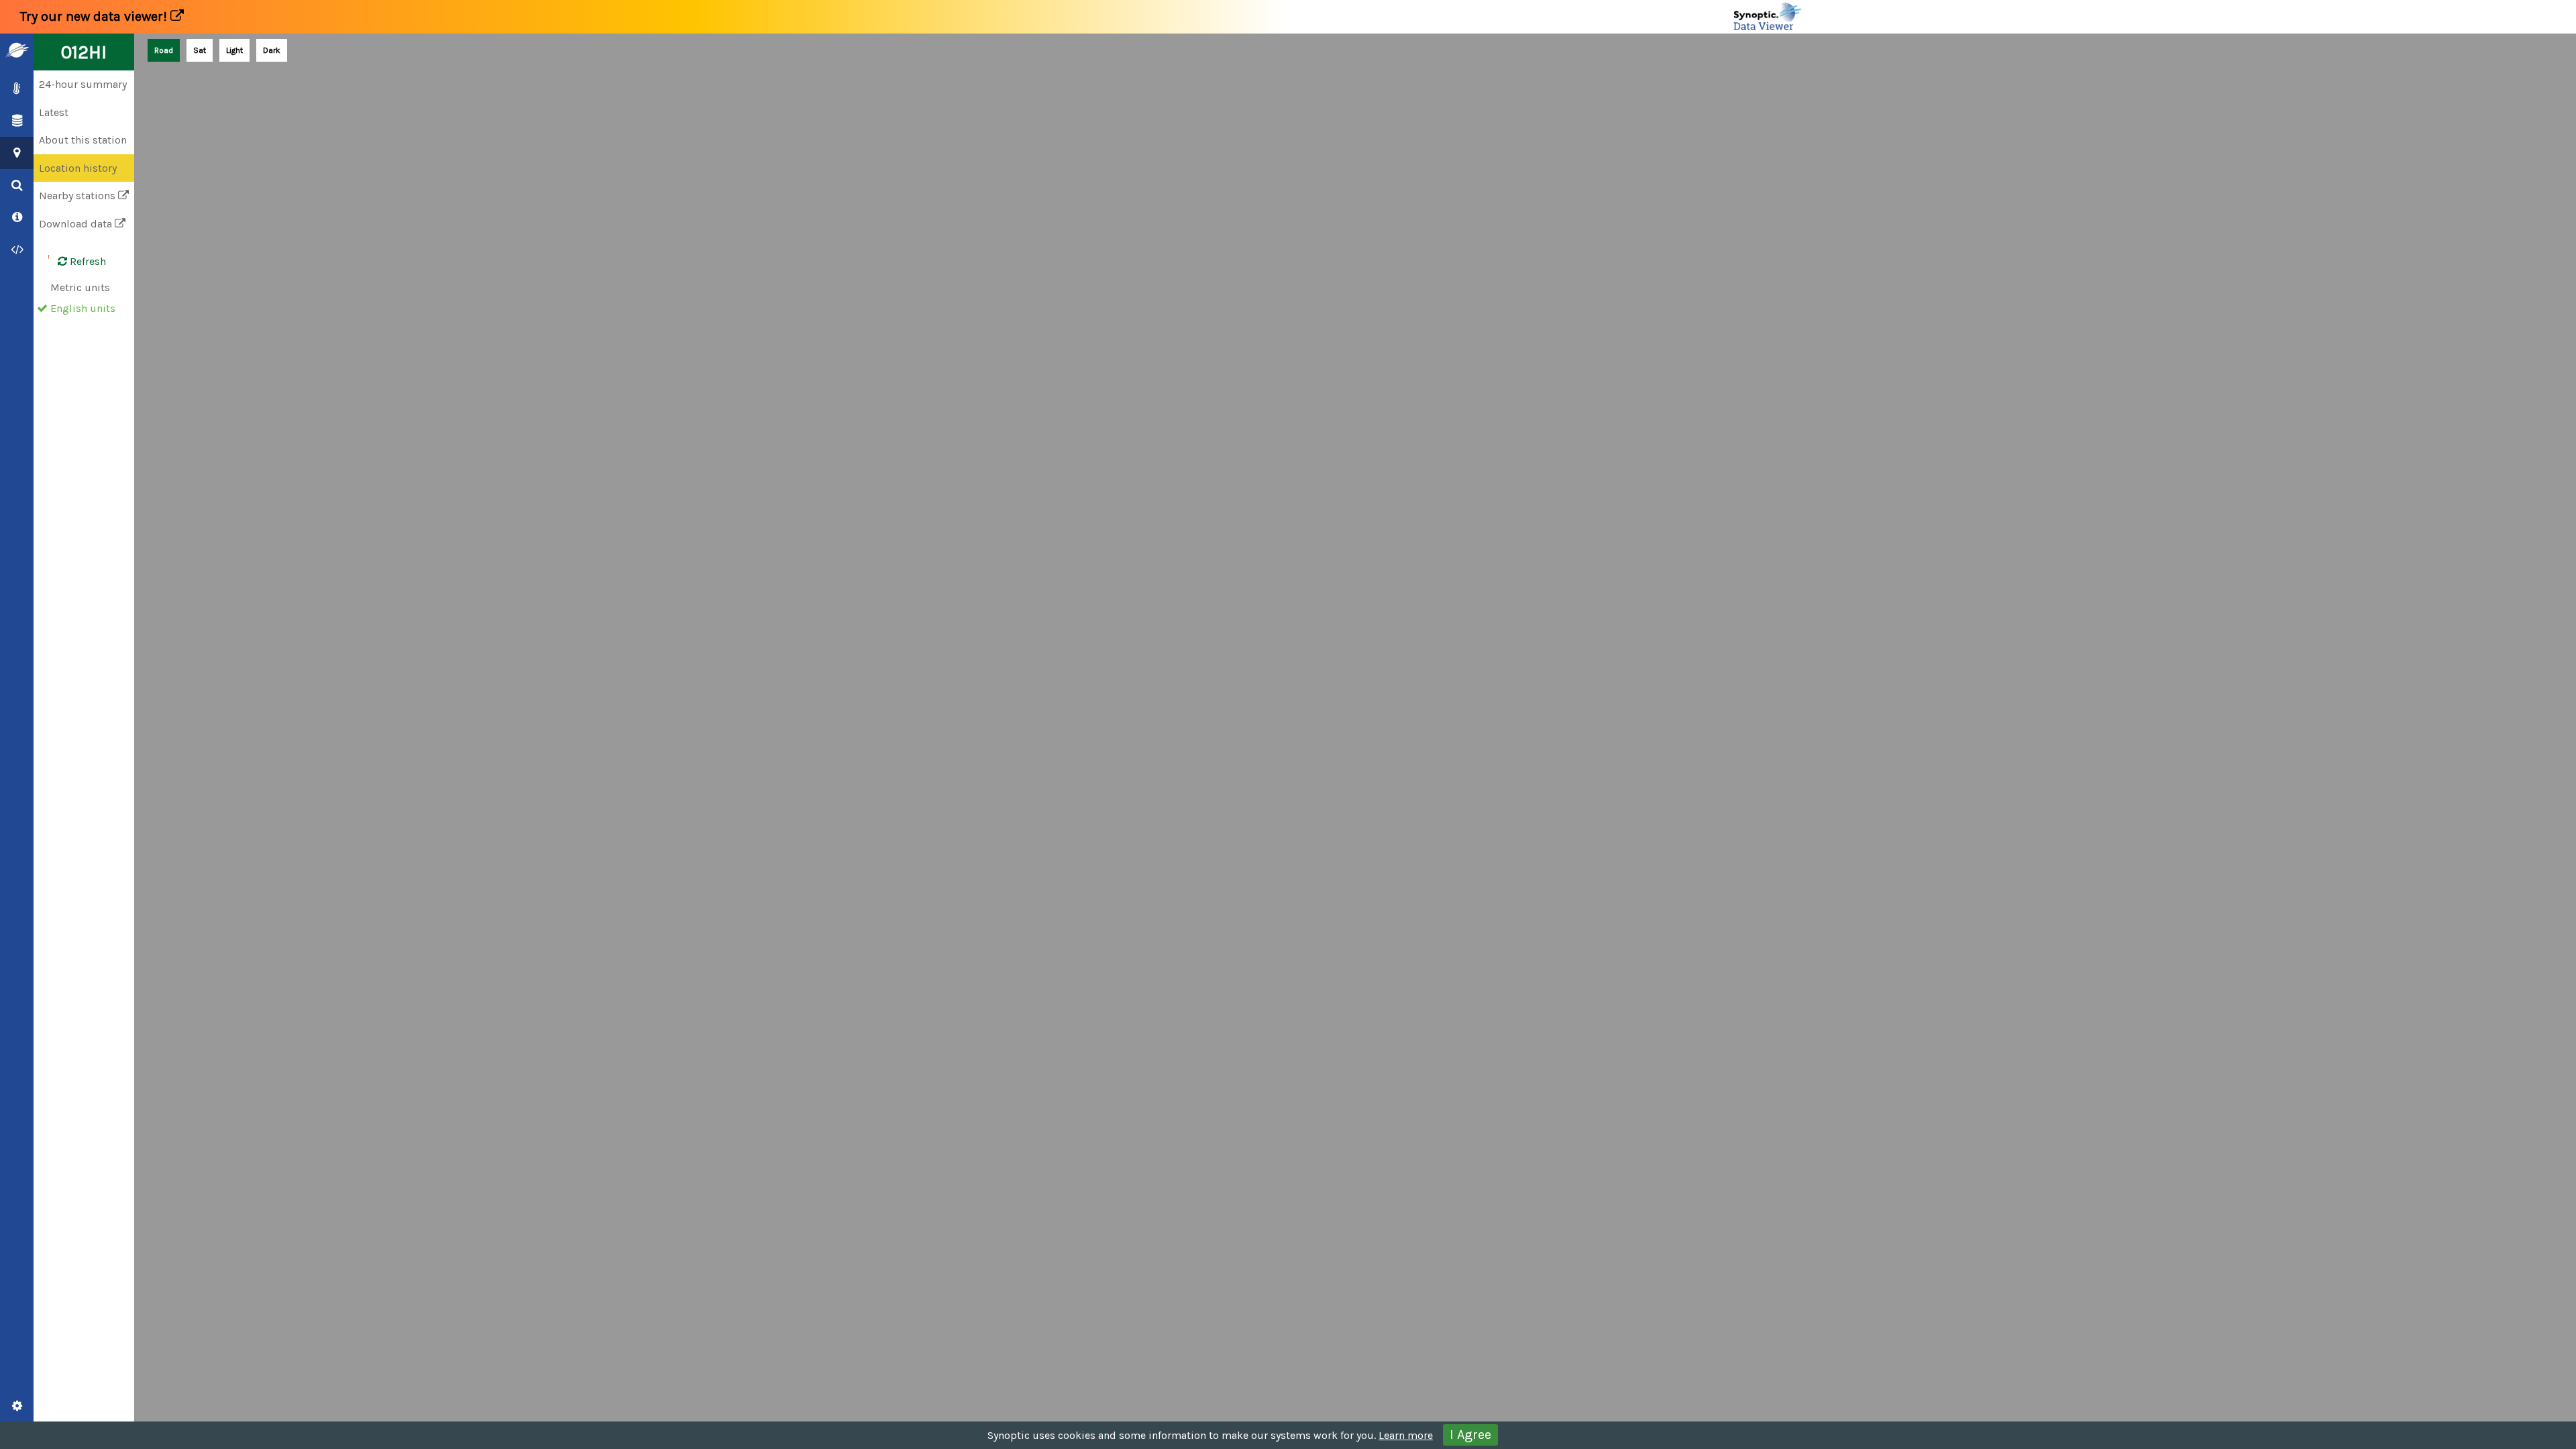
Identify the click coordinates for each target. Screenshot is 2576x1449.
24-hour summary (83, 84)
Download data (77, 224)
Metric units (80, 287)
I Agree (1470, 1435)
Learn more (1406, 1435)
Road (164, 50)
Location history (78, 168)
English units (83, 308)
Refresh (87, 261)
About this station (83, 140)
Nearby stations (78, 196)
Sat (200, 50)
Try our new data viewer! (95, 16)
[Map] (1355, 741)
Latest (54, 112)
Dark (272, 50)
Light (234, 50)
